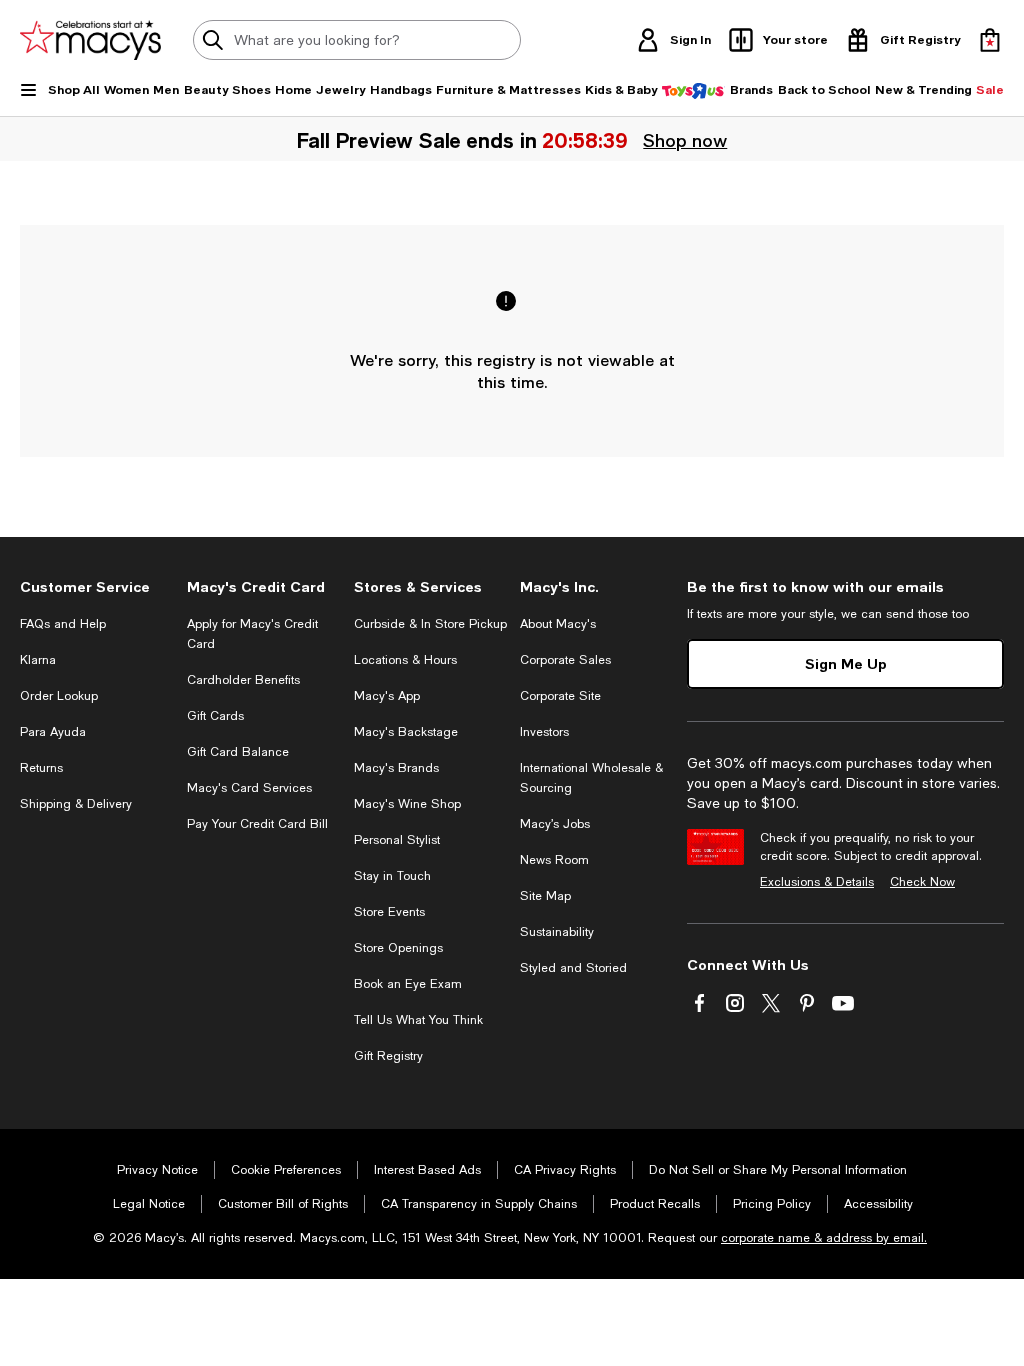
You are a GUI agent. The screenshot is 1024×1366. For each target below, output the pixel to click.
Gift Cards (215, 716)
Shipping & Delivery (76, 804)
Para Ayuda (53, 732)
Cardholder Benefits (243, 680)
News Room (554, 860)
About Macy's (558, 624)
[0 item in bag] (990, 40)
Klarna (38, 660)
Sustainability (557, 932)
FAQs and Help (63, 624)
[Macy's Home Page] (90, 40)
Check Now (922, 882)
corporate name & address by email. (824, 1238)
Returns (41, 768)
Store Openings (398, 948)
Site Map (545, 896)
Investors (544, 732)
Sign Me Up (846, 663)
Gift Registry (388, 1056)
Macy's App (387, 696)
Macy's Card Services (249, 788)
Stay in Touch (392, 876)
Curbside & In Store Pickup (430, 624)
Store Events (389, 912)
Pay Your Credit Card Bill (257, 824)
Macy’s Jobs (555, 824)
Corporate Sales (565, 660)
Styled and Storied (573, 968)
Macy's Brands (396, 768)
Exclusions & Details (817, 882)
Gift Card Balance (238, 752)
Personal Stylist (397, 840)
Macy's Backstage (406, 732)
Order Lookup (59, 696)
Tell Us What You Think (418, 1020)
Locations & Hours (405, 660)
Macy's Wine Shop (407, 804)
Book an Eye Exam (408, 984)
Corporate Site (560, 696)
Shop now (685, 140)
